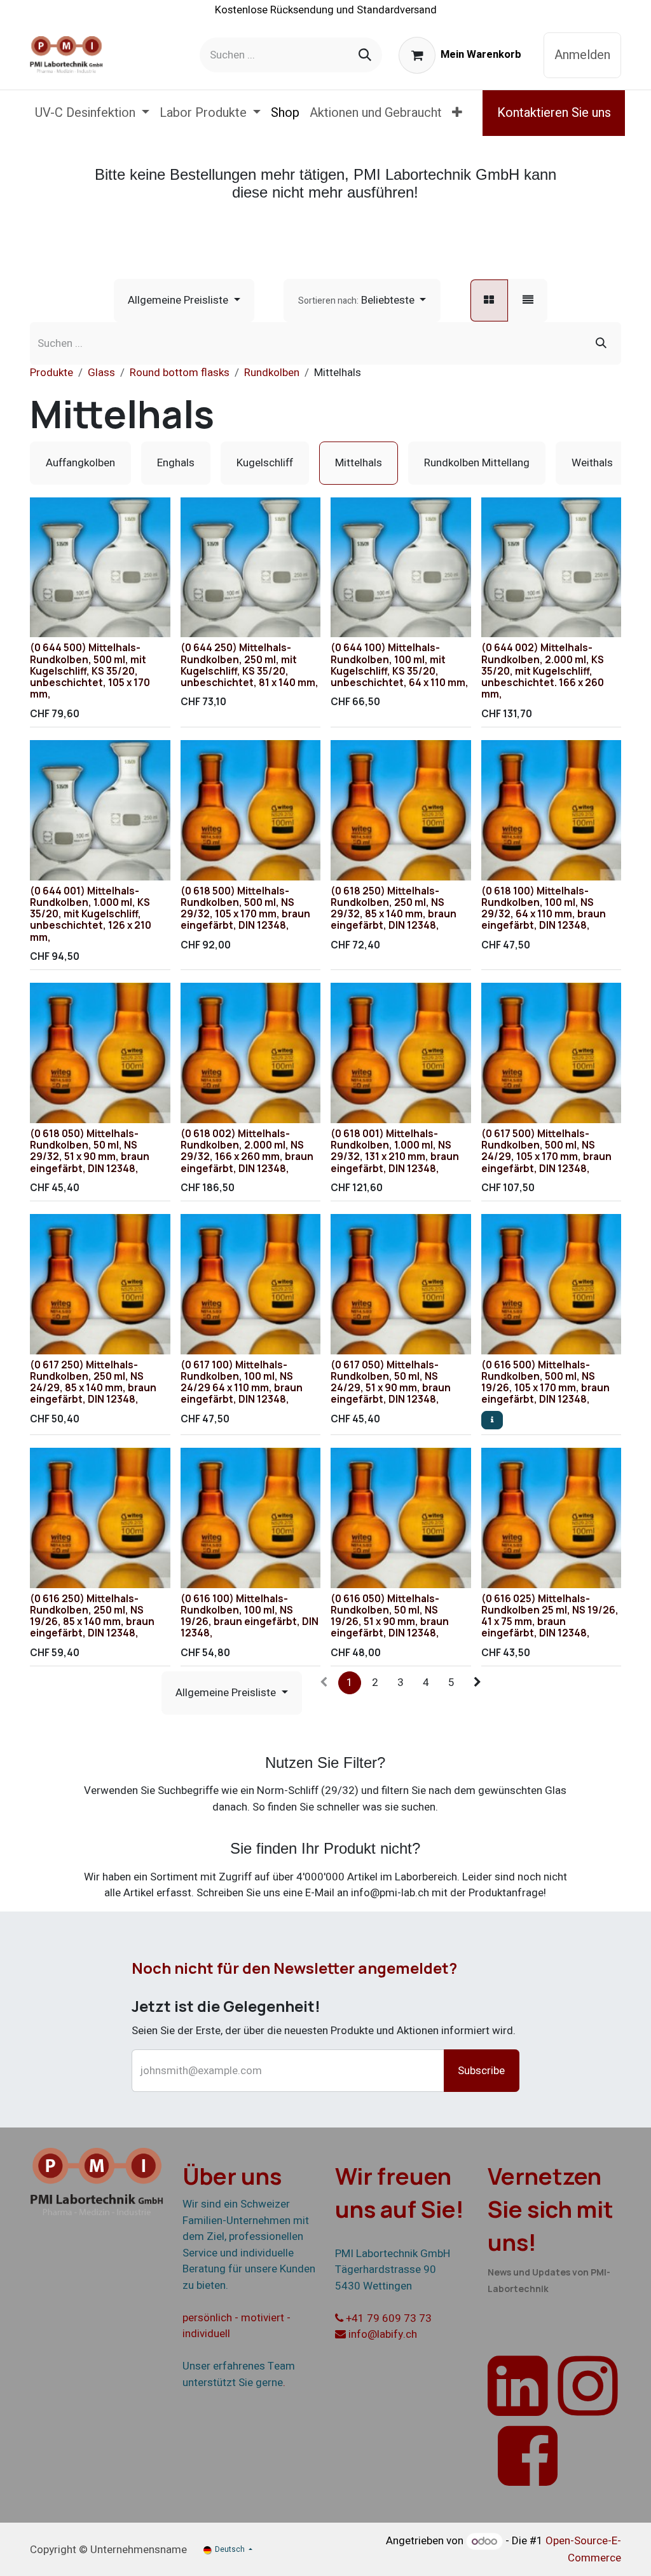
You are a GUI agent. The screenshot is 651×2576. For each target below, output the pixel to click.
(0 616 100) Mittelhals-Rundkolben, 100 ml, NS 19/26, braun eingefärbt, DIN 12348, (250, 1616)
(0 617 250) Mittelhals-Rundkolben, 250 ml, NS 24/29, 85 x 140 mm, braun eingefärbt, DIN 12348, (93, 1382)
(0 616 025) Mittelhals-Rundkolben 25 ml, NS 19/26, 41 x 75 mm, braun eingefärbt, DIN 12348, (550, 1616)
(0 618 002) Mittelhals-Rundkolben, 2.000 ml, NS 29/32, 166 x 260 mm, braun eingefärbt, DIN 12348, (247, 1151)
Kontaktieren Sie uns (554, 113)
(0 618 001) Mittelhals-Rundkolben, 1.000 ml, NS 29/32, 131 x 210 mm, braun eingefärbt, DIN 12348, (395, 1151)
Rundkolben (272, 373)
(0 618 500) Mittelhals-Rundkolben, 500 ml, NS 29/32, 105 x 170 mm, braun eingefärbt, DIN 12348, (245, 908)
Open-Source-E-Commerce (583, 2550)
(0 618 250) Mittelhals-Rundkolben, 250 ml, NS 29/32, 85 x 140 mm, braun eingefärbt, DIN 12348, (394, 908)
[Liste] (528, 300)
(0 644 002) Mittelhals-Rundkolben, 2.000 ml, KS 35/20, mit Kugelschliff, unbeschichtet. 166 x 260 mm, (543, 671)
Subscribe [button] (481, 2071)
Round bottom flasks (180, 373)
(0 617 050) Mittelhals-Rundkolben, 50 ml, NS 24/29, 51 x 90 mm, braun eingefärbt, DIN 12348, (391, 1382)
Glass (101, 373)
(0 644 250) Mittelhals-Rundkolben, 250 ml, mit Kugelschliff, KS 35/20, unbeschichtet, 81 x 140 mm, (250, 665)
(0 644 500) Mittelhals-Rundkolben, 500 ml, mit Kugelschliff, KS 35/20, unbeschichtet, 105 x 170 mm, (90, 671)
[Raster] (489, 300)
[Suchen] (365, 55)
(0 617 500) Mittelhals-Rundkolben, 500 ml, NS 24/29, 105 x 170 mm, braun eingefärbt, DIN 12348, (546, 1151)
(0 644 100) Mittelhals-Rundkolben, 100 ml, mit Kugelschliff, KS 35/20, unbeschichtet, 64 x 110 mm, (400, 665)
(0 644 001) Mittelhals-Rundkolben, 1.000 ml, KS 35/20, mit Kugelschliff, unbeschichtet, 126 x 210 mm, (91, 914)
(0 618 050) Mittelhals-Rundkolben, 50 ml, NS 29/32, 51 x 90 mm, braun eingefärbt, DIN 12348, (90, 1151)
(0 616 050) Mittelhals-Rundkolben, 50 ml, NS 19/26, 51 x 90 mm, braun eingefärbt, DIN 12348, (390, 1616)
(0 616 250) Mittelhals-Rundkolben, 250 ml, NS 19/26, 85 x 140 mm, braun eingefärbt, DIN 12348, (92, 1616)
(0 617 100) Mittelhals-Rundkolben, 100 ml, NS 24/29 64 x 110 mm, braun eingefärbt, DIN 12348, (242, 1382)
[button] (362, 300)
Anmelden (582, 55)
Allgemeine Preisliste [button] (179, 300)
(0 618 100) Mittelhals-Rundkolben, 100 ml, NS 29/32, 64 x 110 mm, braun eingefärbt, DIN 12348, (544, 908)
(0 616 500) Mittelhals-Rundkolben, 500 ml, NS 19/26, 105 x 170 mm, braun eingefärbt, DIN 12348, (545, 1382)
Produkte (51, 373)
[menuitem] (92, 113)
